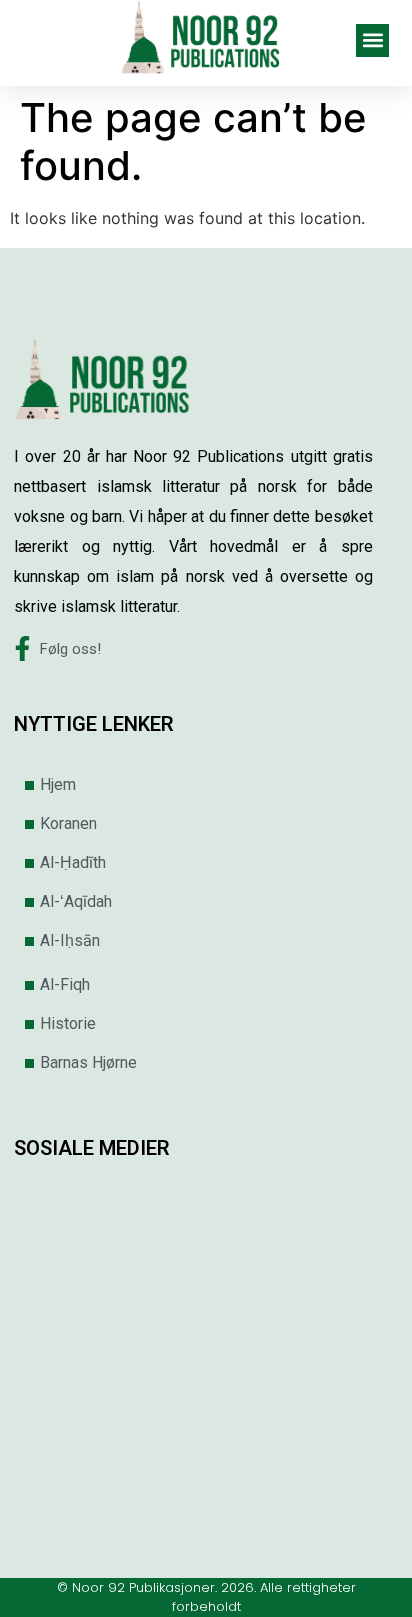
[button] (372, 40)
